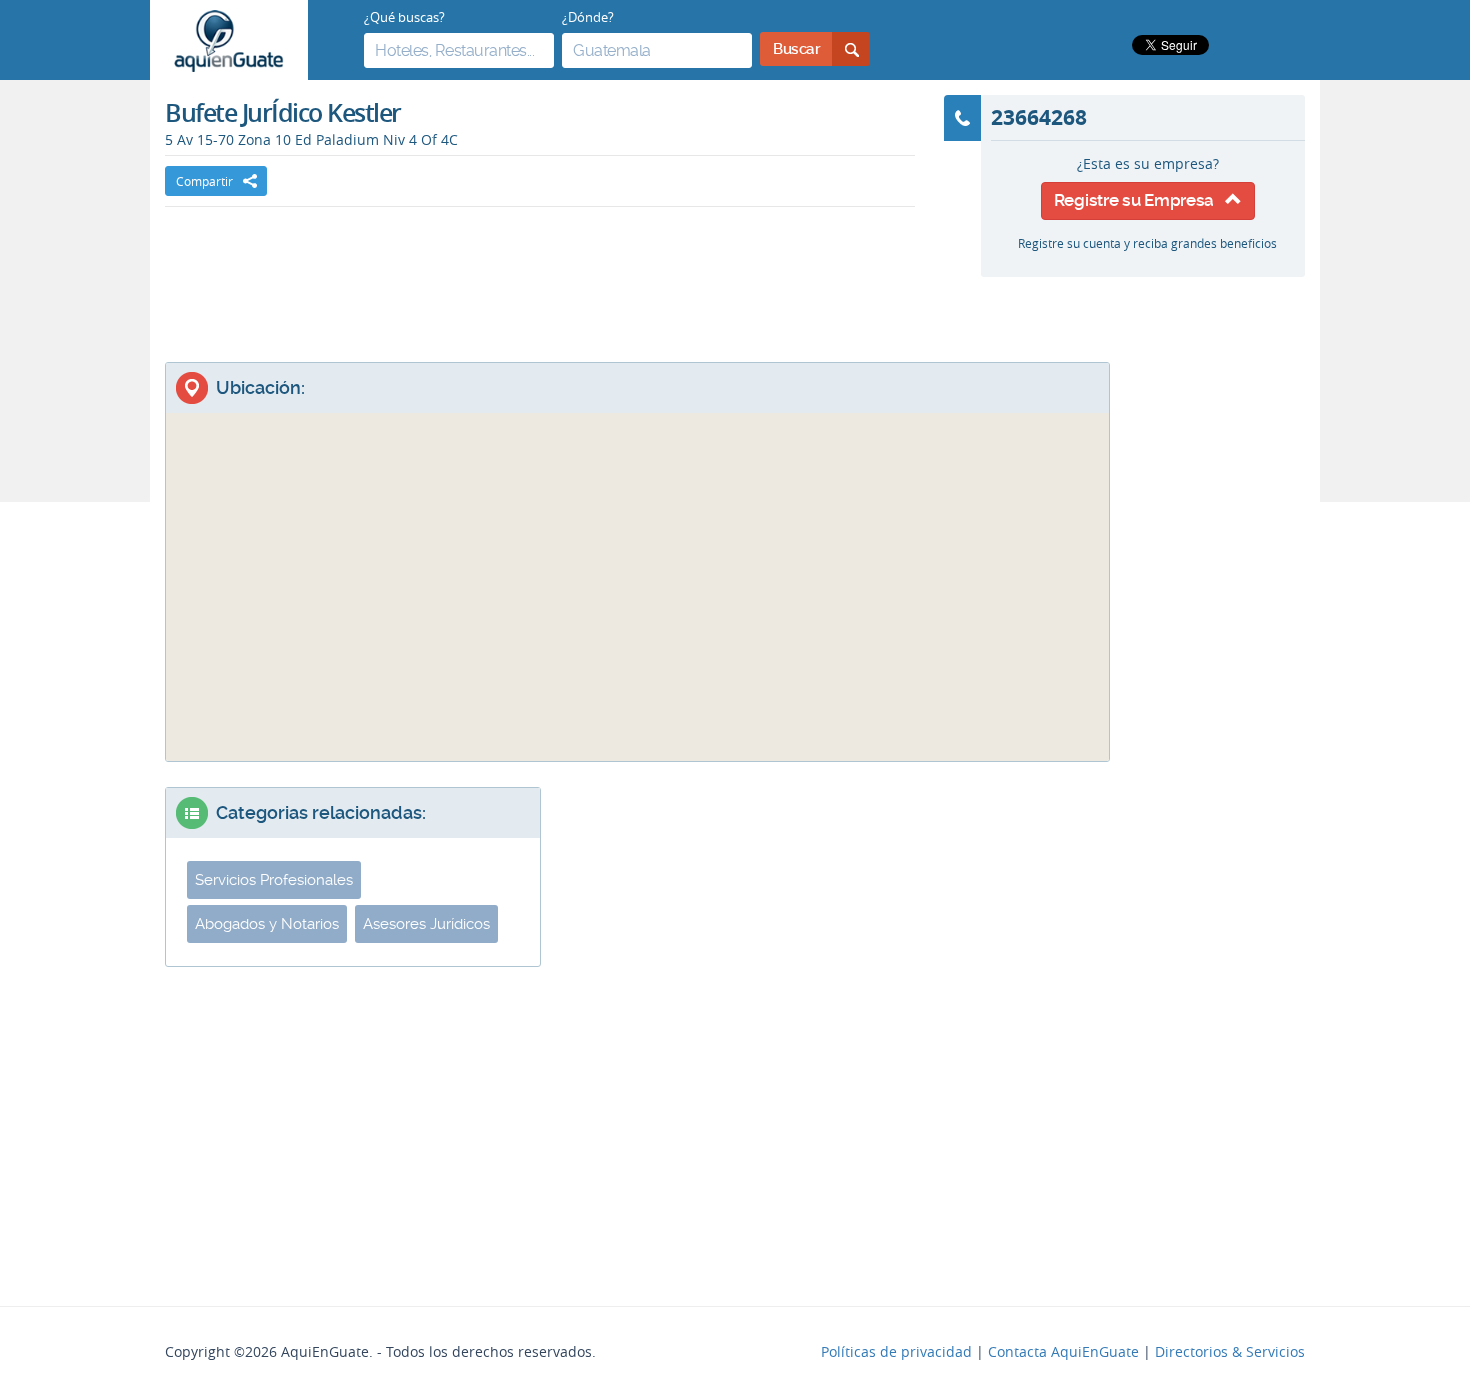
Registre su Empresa (1139, 200)
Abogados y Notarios (267, 924)
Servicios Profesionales (274, 880)
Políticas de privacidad (896, 1352)
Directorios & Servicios (1230, 1352)
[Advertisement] (540, 267)
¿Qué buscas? (404, 17)
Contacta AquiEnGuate (1063, 1352)
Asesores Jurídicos (426, 924)
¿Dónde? (588, 17)
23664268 (1039, 117)
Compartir (204, 181)
